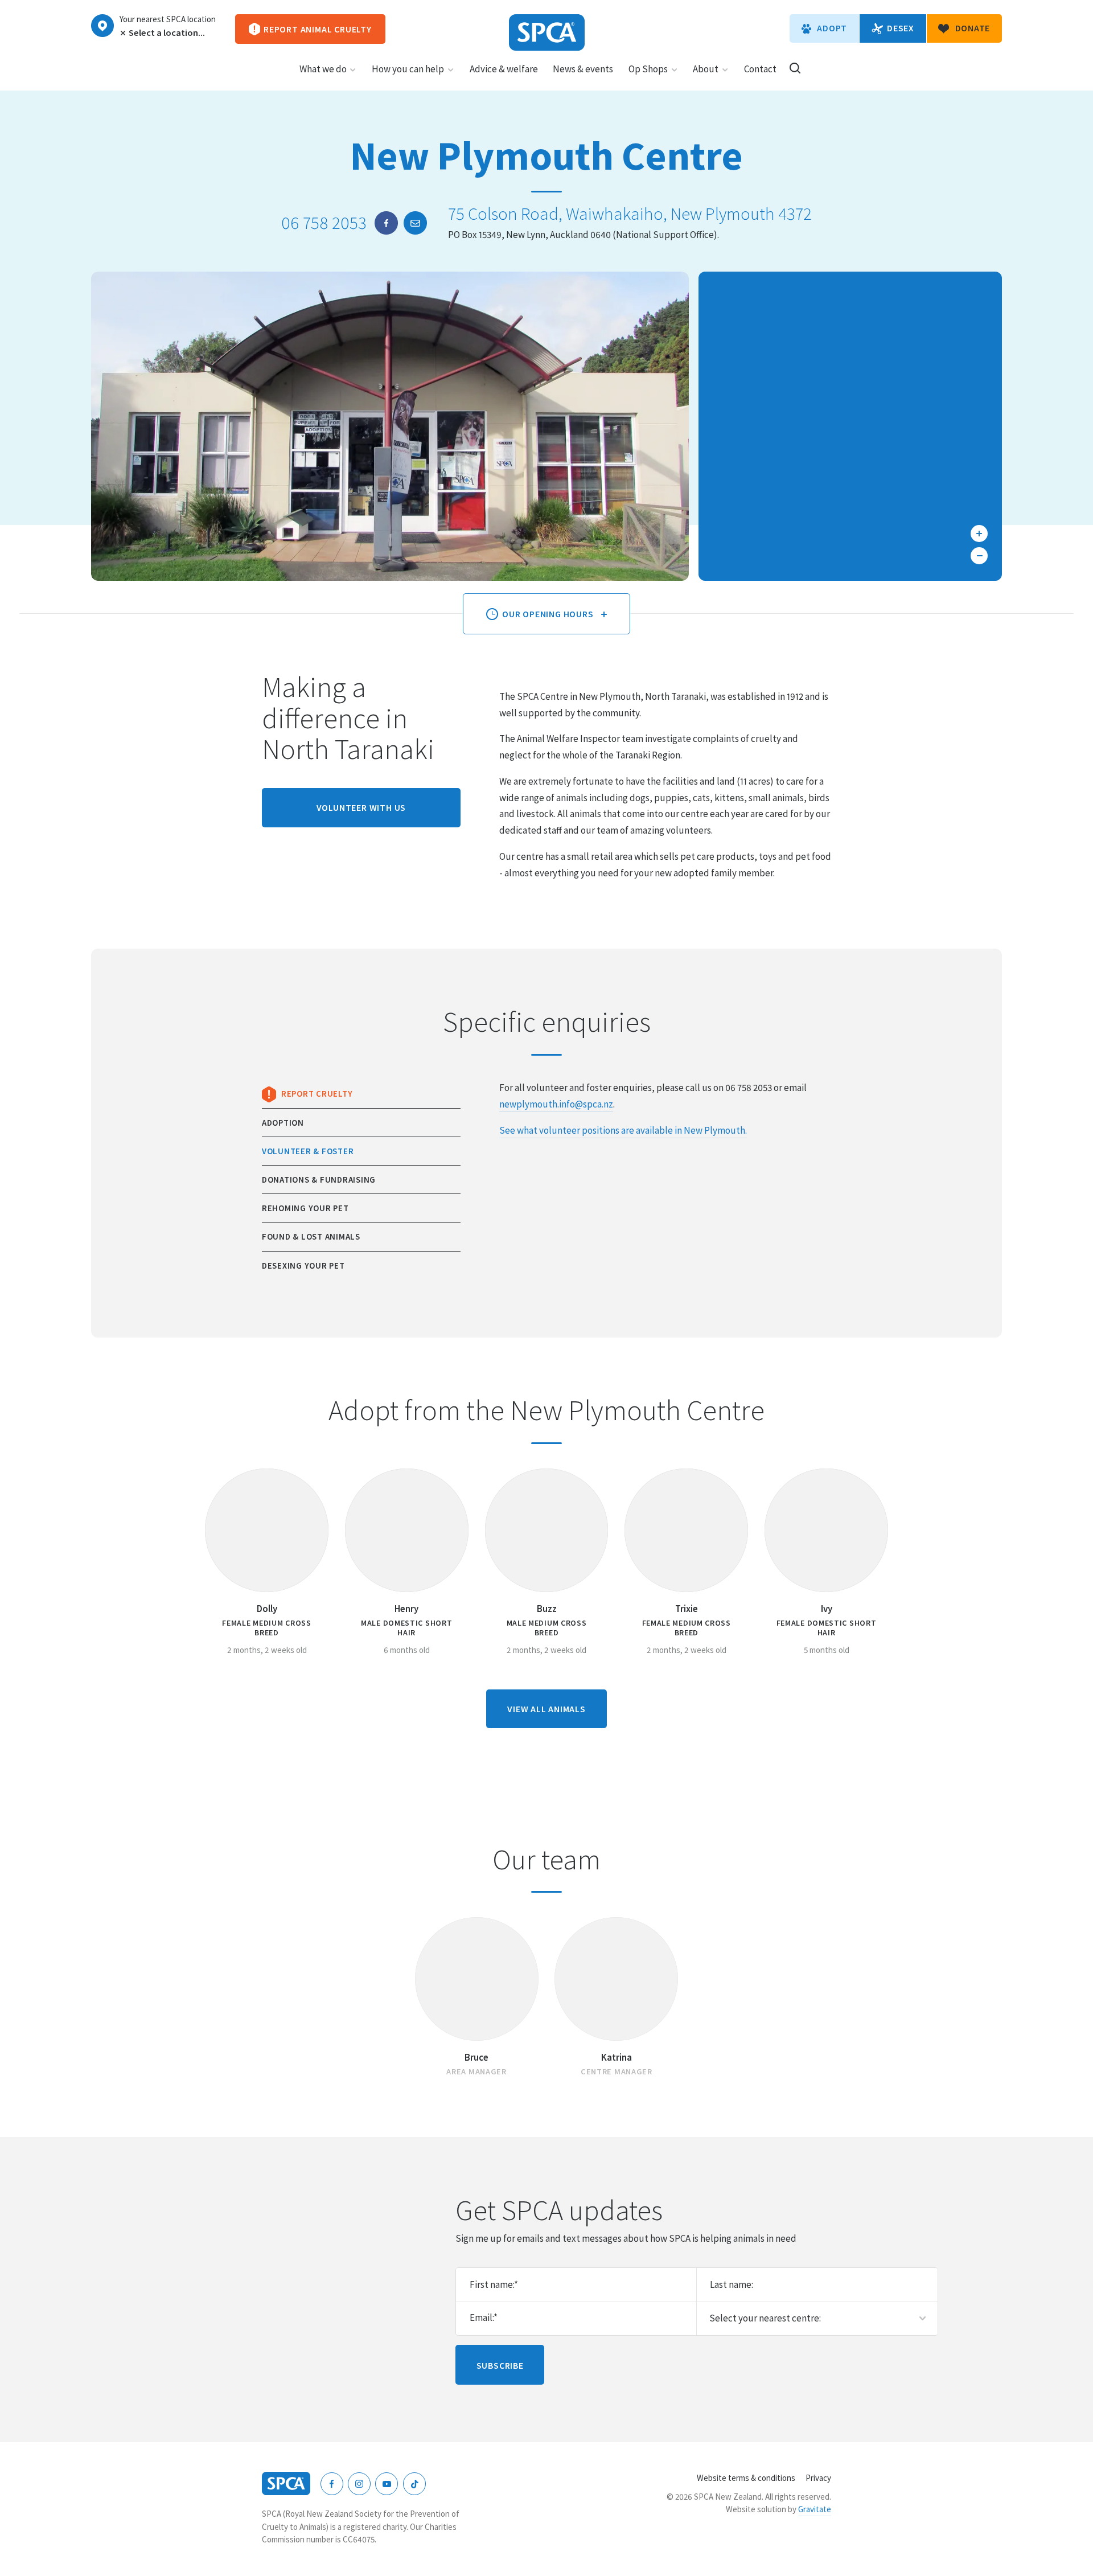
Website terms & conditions (746, 2478)
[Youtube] (387, 2484)
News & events (583, 69)
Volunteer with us (361, 807)
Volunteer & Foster (308, 1151)
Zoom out (979, 556)
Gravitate (815, 2509)
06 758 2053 (324, 223)
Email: (484, 2317)
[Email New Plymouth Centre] (415, 223)
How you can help (408, 69)
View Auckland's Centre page (102, 26)
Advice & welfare (504, 69)
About (706, 69)
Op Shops (648, 69)
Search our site (795, 68)
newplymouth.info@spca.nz (556, 1104)
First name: (494, 2284)
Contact (760, 69)
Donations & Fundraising (319, 1180)
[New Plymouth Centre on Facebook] (386, 223)
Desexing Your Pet (303, 1266)
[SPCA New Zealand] (547, 32)
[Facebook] (332, 2484)
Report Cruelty (317, 1094)
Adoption (283, 1123)
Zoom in (979, 534)
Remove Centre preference (122, 33)
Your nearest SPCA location (168, 19)
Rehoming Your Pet (305, 1208)
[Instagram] (359, 2484)
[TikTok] (414, 2484)
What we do (323, 69)
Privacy (818, 2478)
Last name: (732, 2284)
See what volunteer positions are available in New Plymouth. (623, 1130)
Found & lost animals (311, 1236)
